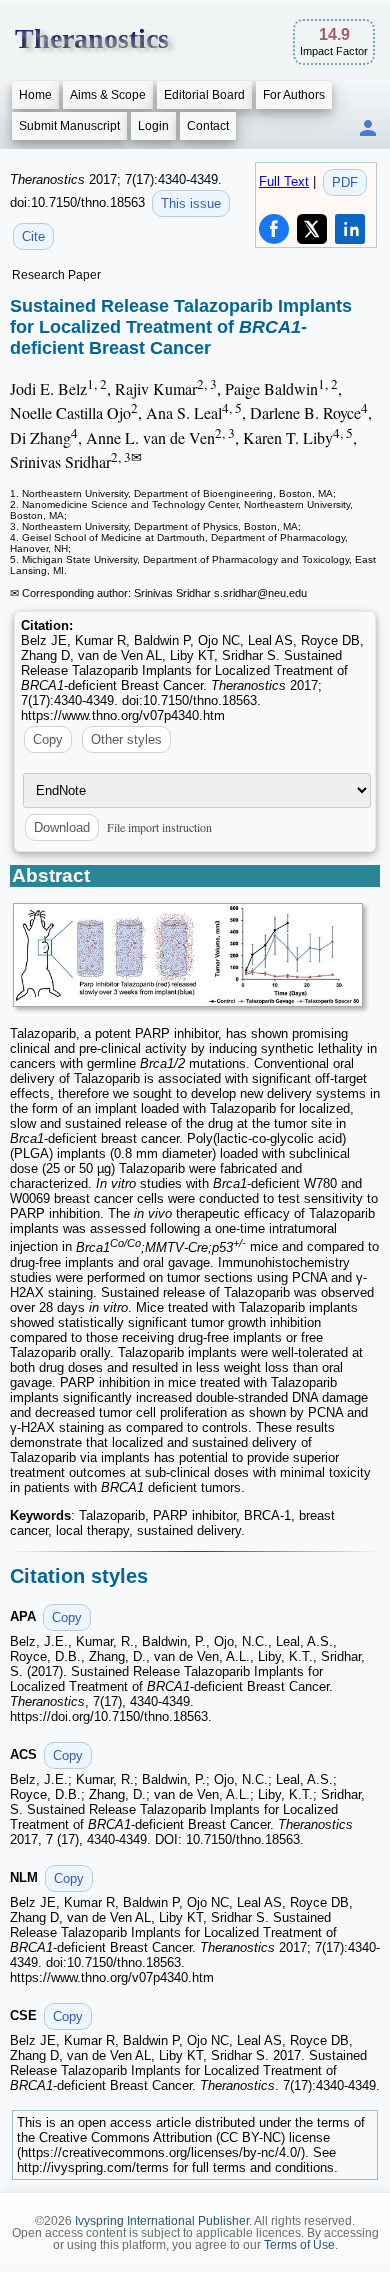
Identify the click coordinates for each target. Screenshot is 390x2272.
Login (153, 126)
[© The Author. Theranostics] (188, 955)
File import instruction (159, 827)
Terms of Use (299, 2245)
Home (35, 95)
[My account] (368, 129)
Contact (208, 126)
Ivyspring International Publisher (162, 2221)
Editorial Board (204, 95)
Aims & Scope (108, 95)
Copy (48, 739)
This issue (191, 203)
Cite (33, 236)
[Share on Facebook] (274, 229)
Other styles (126, 739)
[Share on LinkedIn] (350, 229)
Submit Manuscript (69, 126)
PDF (345, 182)
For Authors (294, 95)
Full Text (284, 181)
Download (62, 827)
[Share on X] (312, 229)
